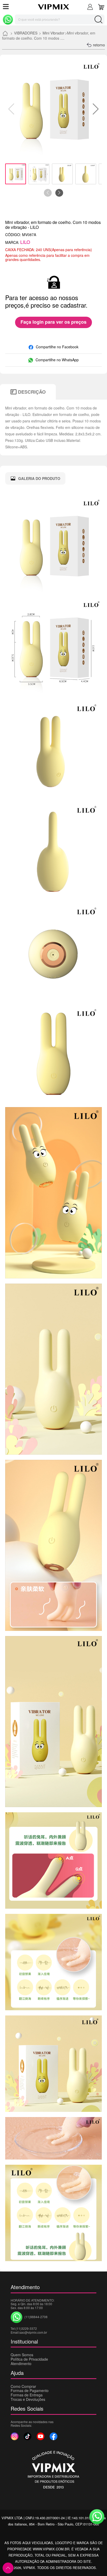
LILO (25, 242)
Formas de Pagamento (30, 2390)
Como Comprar (23, 2386)
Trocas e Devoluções (28, 2399)
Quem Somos (22, 2355)
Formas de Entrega (27, 2395)
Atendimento (21, 2363)
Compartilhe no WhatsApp (57, 360)
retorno (99, 45)
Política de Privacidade (29, 2359)
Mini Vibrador (53, 33)
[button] (96, 109)
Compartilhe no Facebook (57, 347)
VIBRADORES (26, 33)
